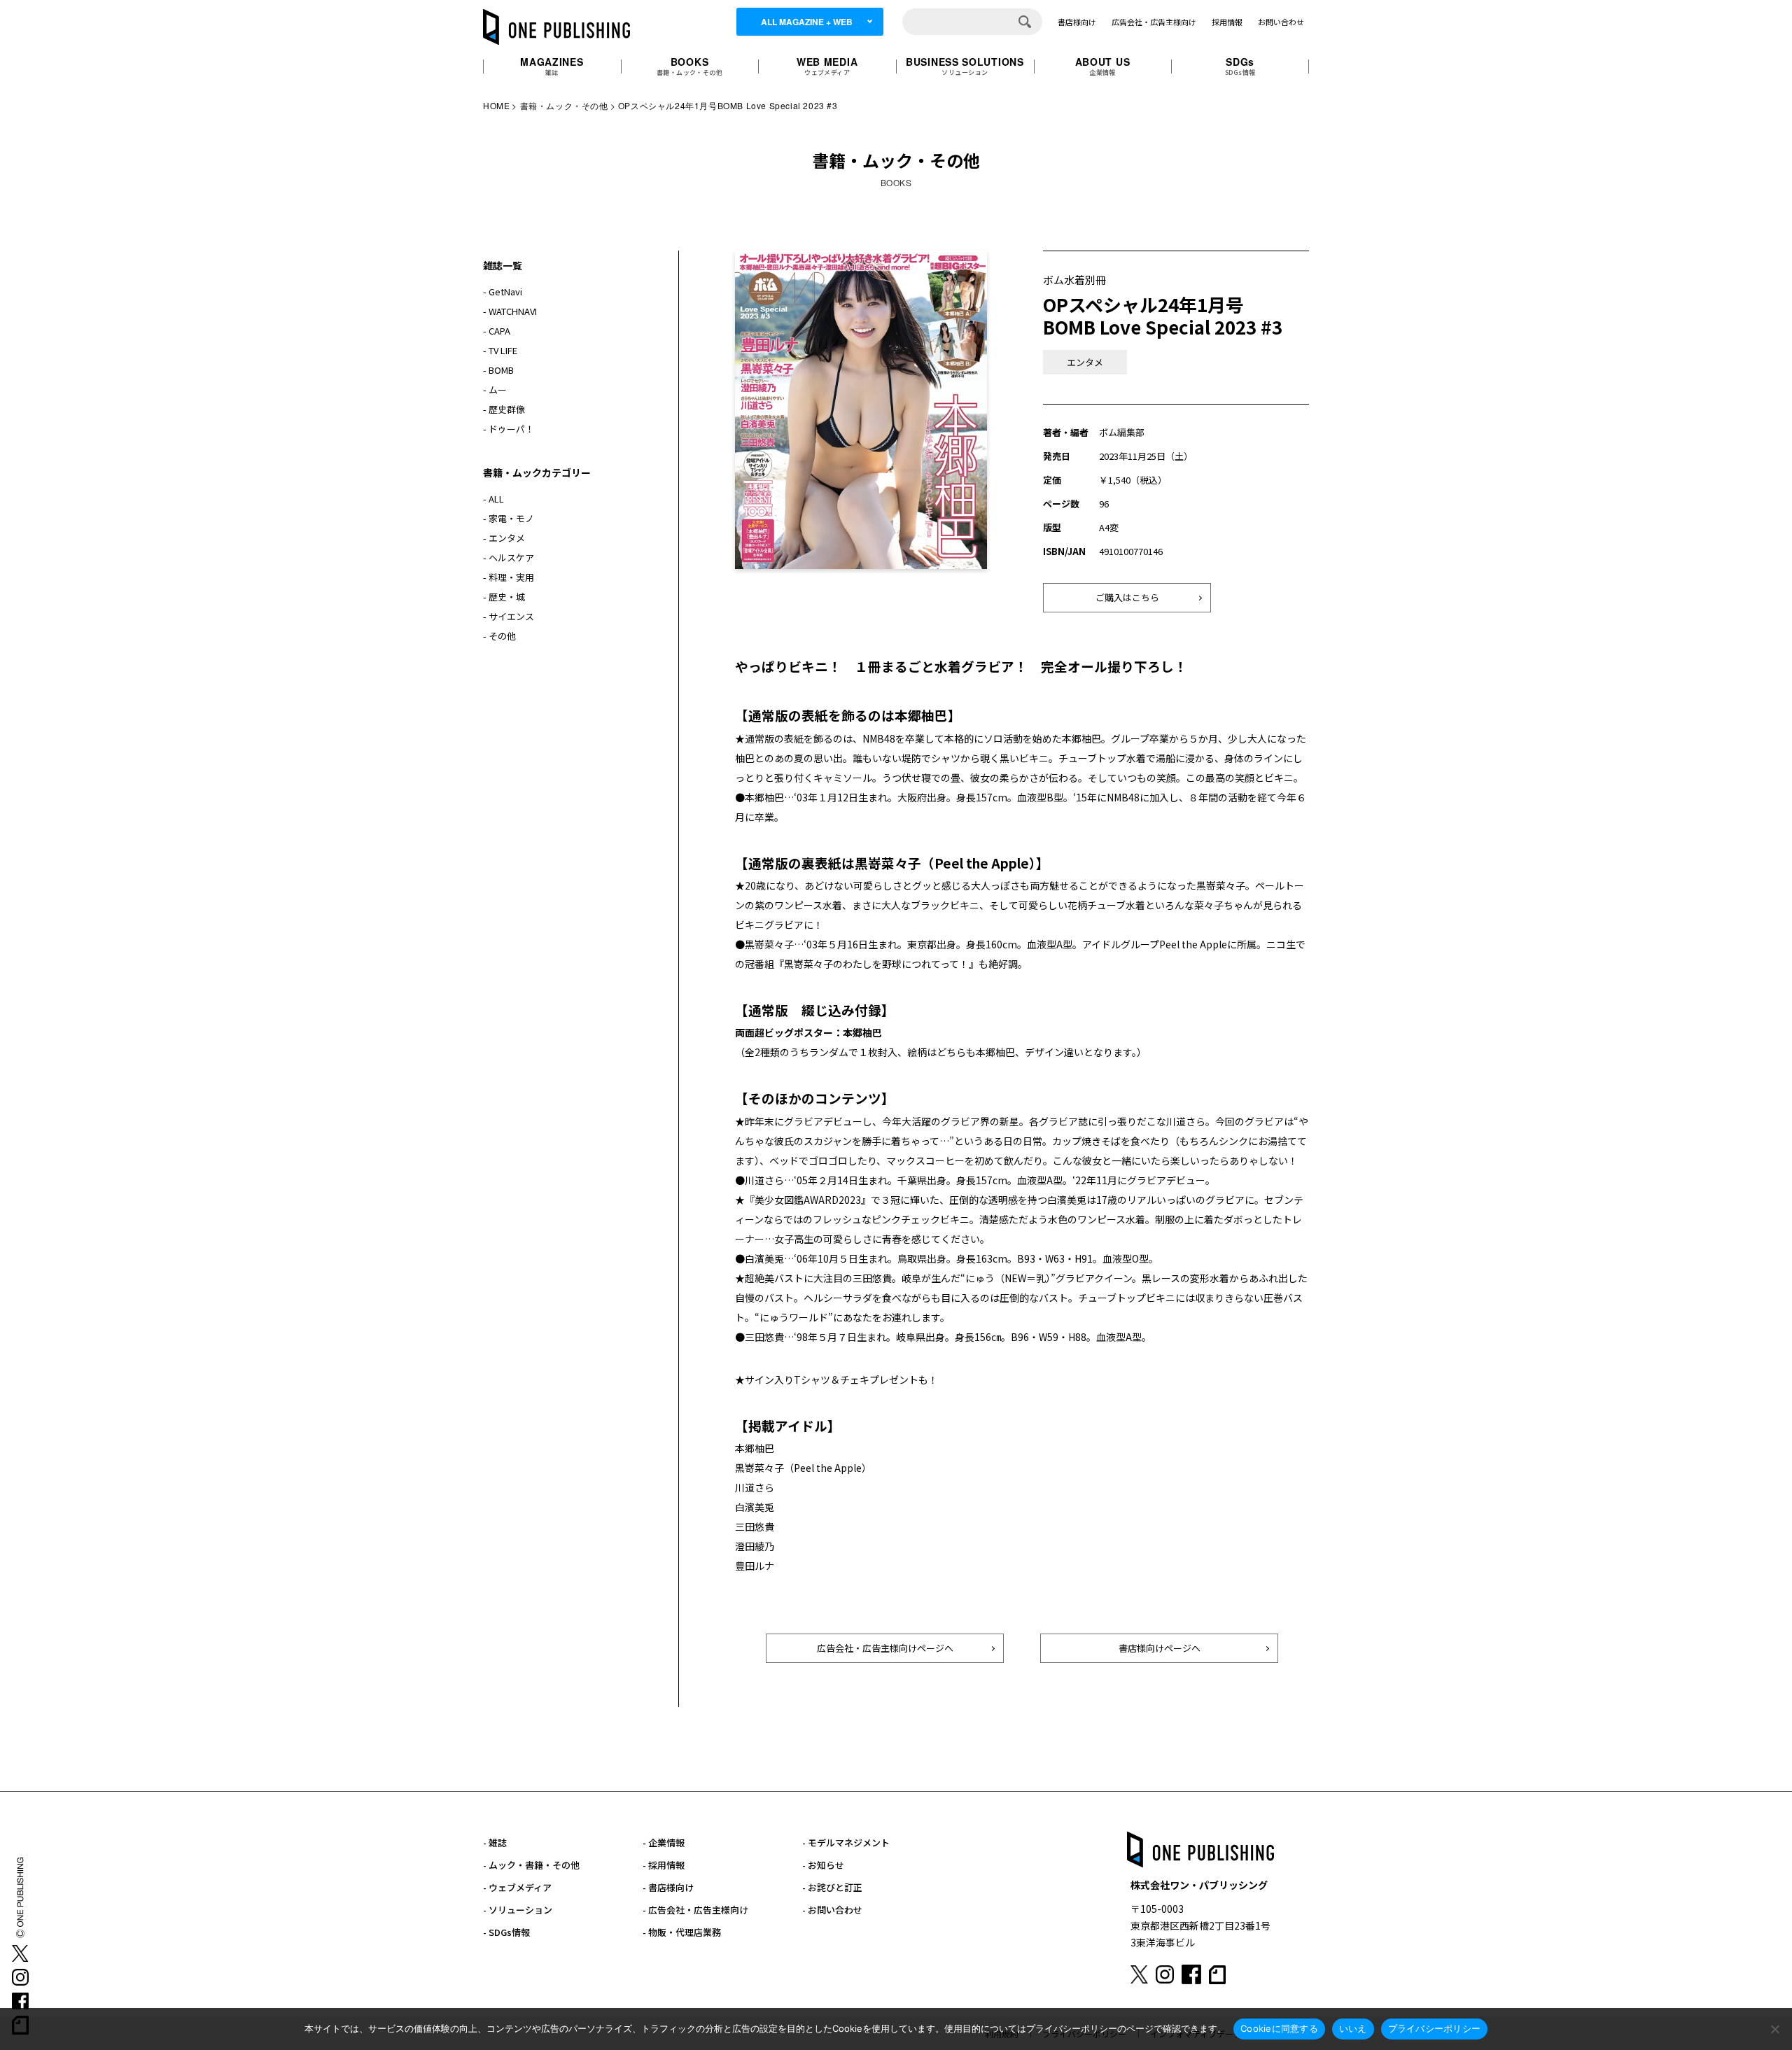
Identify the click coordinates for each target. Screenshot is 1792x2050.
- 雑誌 (495, 1842)
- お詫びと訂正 (832, 1887)
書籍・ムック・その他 (564, 105)
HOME (496, 105)
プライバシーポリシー (1435, 2028)
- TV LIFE (500, 350)
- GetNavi (503, 292)
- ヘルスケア (509, 557)
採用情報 (1227, 22)
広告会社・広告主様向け (1154, 22)
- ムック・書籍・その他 (531, 1865)
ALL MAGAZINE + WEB (807, 22)
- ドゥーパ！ (509, 429)
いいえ (1353, 2028)
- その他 (499, 636)
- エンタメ (504, 538)
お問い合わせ (1281, 22)
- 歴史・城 (504, 597)
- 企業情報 (664, 1842)
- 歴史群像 (504, 409)
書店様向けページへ (1160, 1648)
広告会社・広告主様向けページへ (885, 1648)
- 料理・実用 (509, 577)
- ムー (495, 389)
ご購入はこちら (1127, 597)
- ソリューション (518, 1910)
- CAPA (497, 331)
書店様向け (1077, 22)
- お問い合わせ (832, 1910)
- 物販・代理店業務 (682, 1932)
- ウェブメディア (517, 1887)
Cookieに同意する (1279, 2028)
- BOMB (498, 370)
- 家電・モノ (509, 518)
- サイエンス (509, 616)
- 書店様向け (668, 1887)
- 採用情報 (664, 1865)
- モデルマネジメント (846, 1842)
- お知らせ (823, 1865)
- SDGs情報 (506, 1932)
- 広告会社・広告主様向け (695, 1910)
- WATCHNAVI (510, 311)
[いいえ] (1774, 2029)
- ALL (493, 499)
